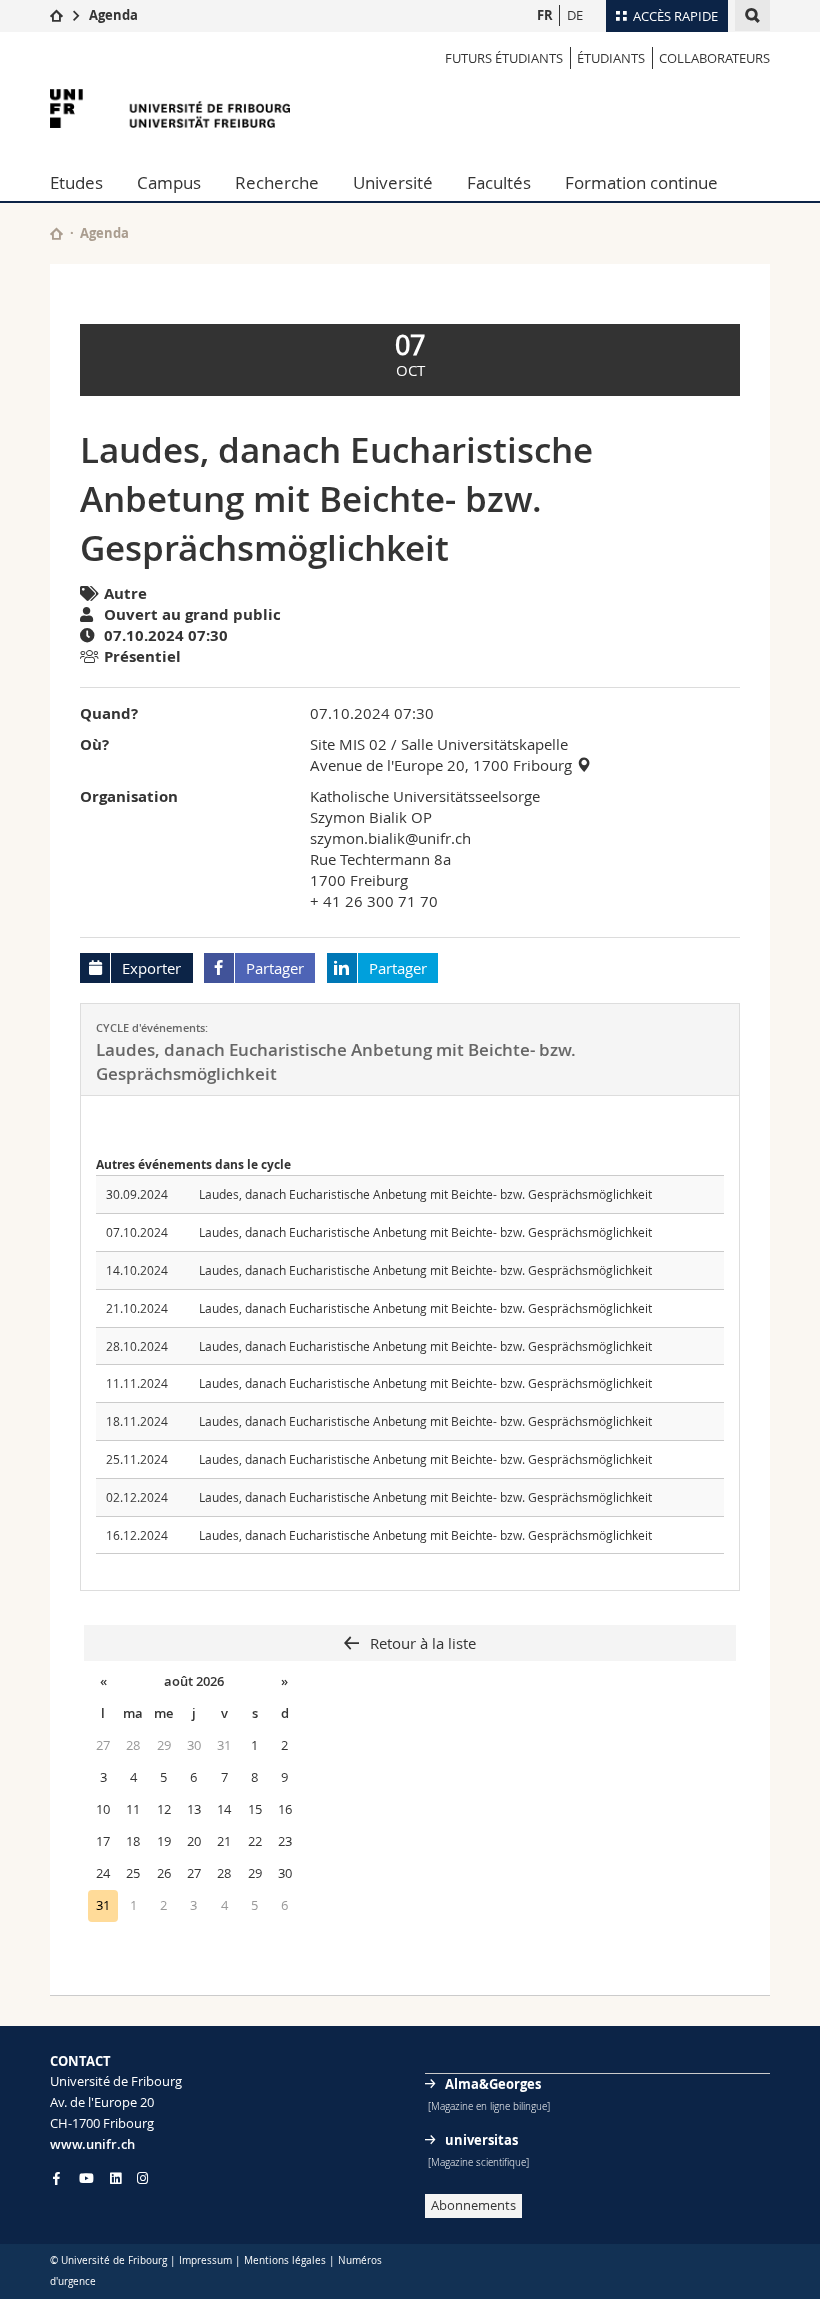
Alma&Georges (493, 2084)
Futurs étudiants (504, 58)
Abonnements (473, 2205)
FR (545, 15)
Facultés (499, 182)
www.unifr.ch (92, 2144)
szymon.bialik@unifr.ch (390, 838)
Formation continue (641, 182)
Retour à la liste (421, 1643)
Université (393, 182)
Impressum (205, 2260)
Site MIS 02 (348, 744)
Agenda (113, 15)
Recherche (277, 182)
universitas (481, 2140)
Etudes (76, 182)
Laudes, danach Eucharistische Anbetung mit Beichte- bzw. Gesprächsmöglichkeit (425, 1194)
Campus (169, 182)
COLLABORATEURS (714, 58)
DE (575, 15)
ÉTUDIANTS (611, 58)
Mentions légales (285, 2260)
